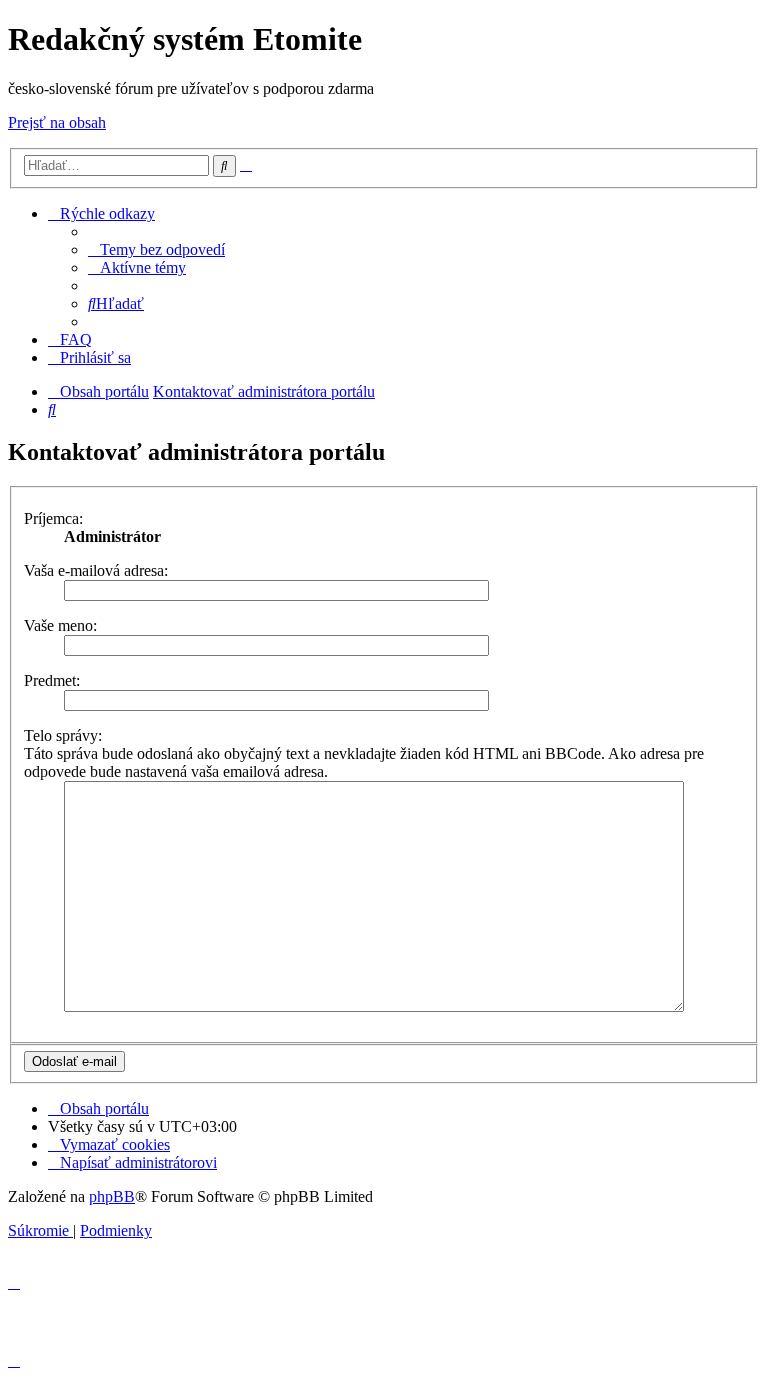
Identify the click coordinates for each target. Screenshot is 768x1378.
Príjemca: (53, 518)
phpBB (112, 1196)
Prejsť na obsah (57, 122)
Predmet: (52, 680)
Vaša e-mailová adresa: (96, 570)
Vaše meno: (60, 625)
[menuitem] (156, 249)
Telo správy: (63, 735)
